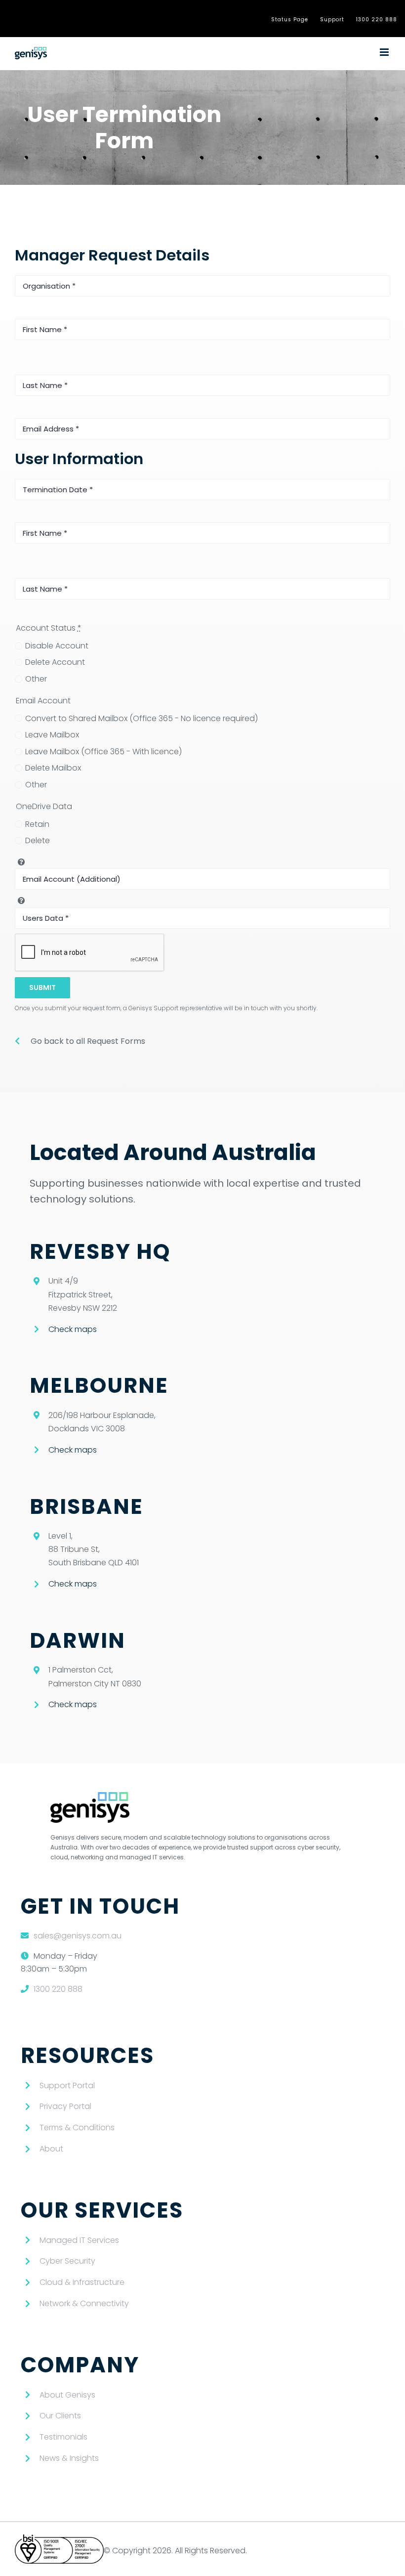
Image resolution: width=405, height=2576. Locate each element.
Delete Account (55, 662)
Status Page (290, 20)
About (51, 2149)
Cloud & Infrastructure (82, 2282)
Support (332, 20)
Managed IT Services (79, 2240)
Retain (37, 824)
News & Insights (69, 2458)
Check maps (73, 1329)
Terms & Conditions (77, 2127)
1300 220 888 (377, 20)
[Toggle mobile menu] (385, 52)
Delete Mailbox (53, 768)
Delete (38, 840)
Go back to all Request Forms (88, 1041)
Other (36, 679)
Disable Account (57, 646)
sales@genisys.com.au (78, 1936)
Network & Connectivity (84, 2303)
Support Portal (67, 2085)
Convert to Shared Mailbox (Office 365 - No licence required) (142, 718)
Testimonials (63, 2437)
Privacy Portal (65, 2106)
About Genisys (67, 2395)
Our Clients (60, 2416)
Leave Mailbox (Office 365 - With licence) (103, 751)
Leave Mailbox (52, 735)
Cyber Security (67, 2261)
